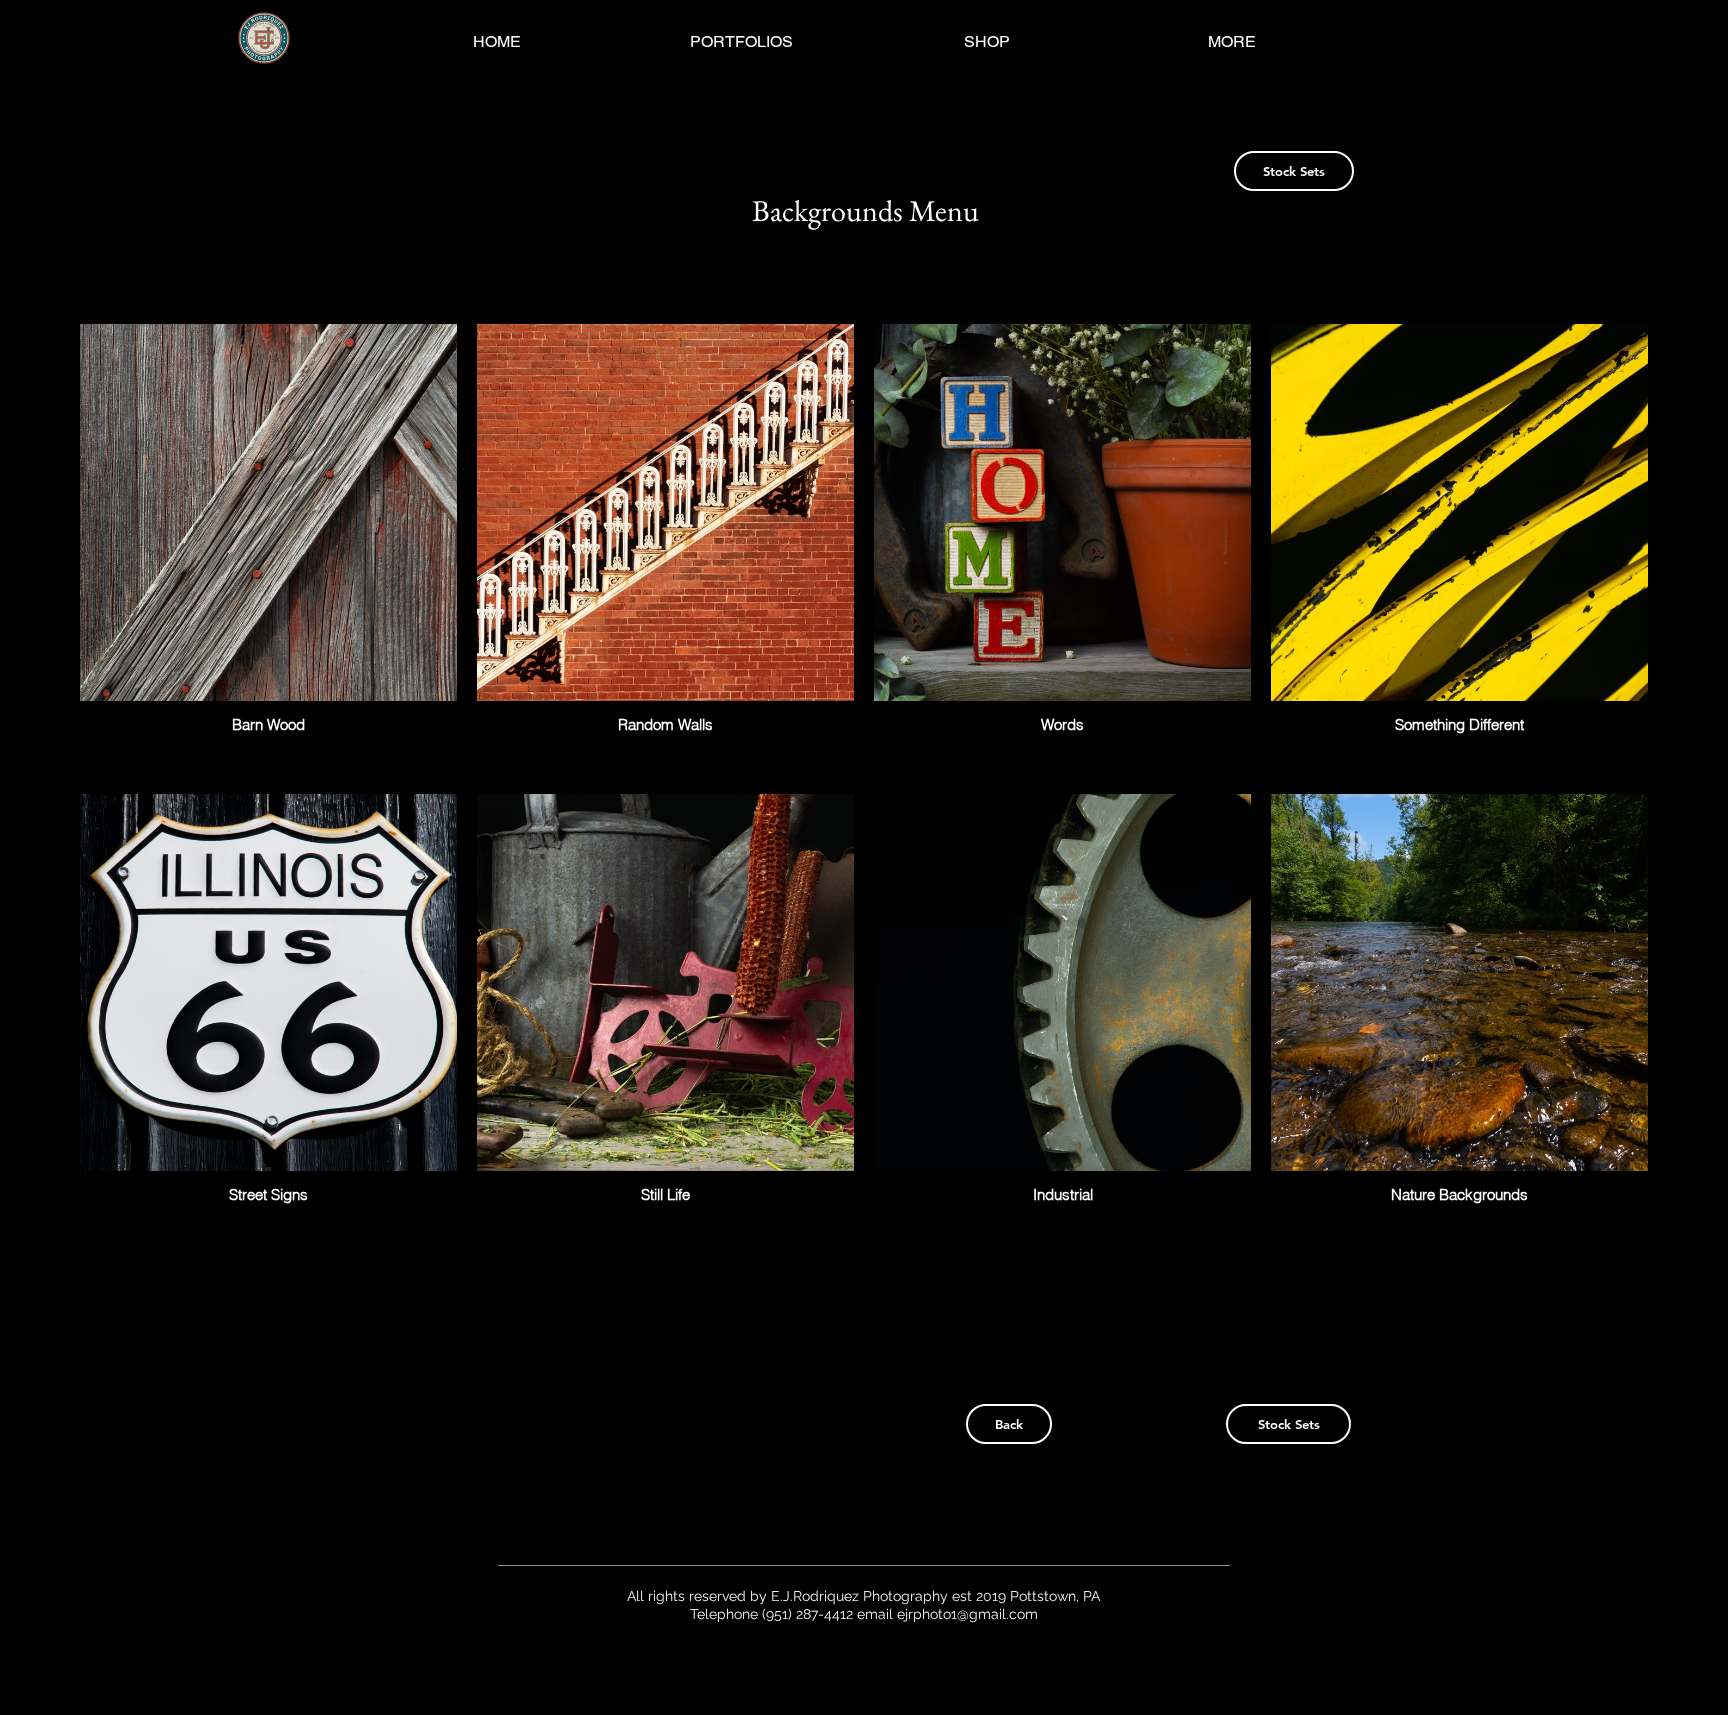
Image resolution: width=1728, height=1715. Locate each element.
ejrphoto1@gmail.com (967, 1614)
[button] (741, 41)
